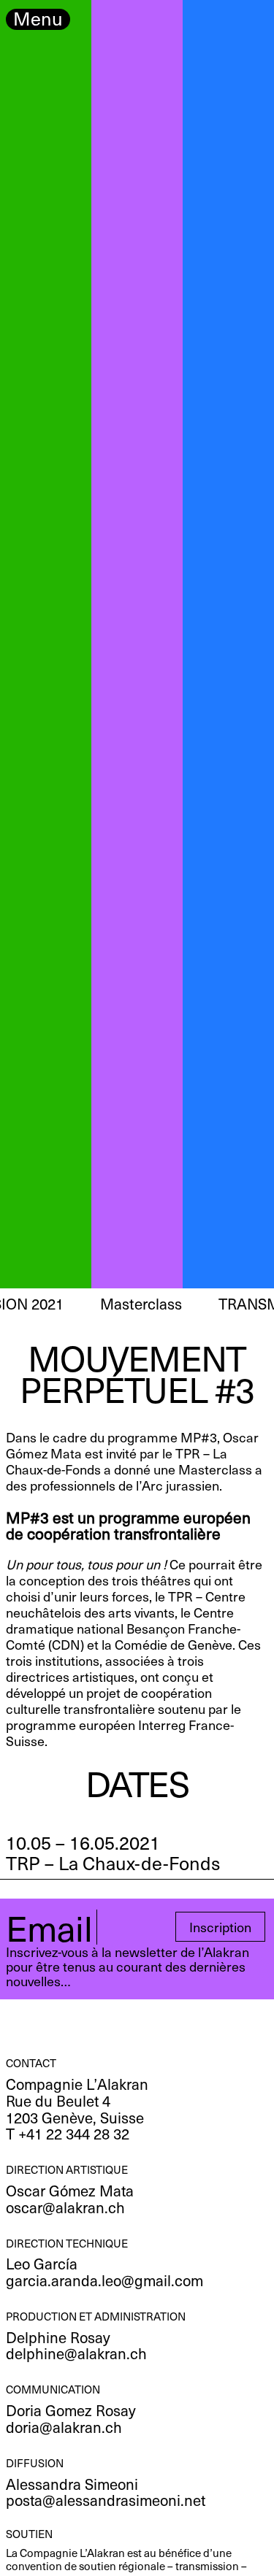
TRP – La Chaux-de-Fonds (113, 1863)
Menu (38, 19)
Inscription (220, 1927)
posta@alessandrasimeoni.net (106, 2500)
